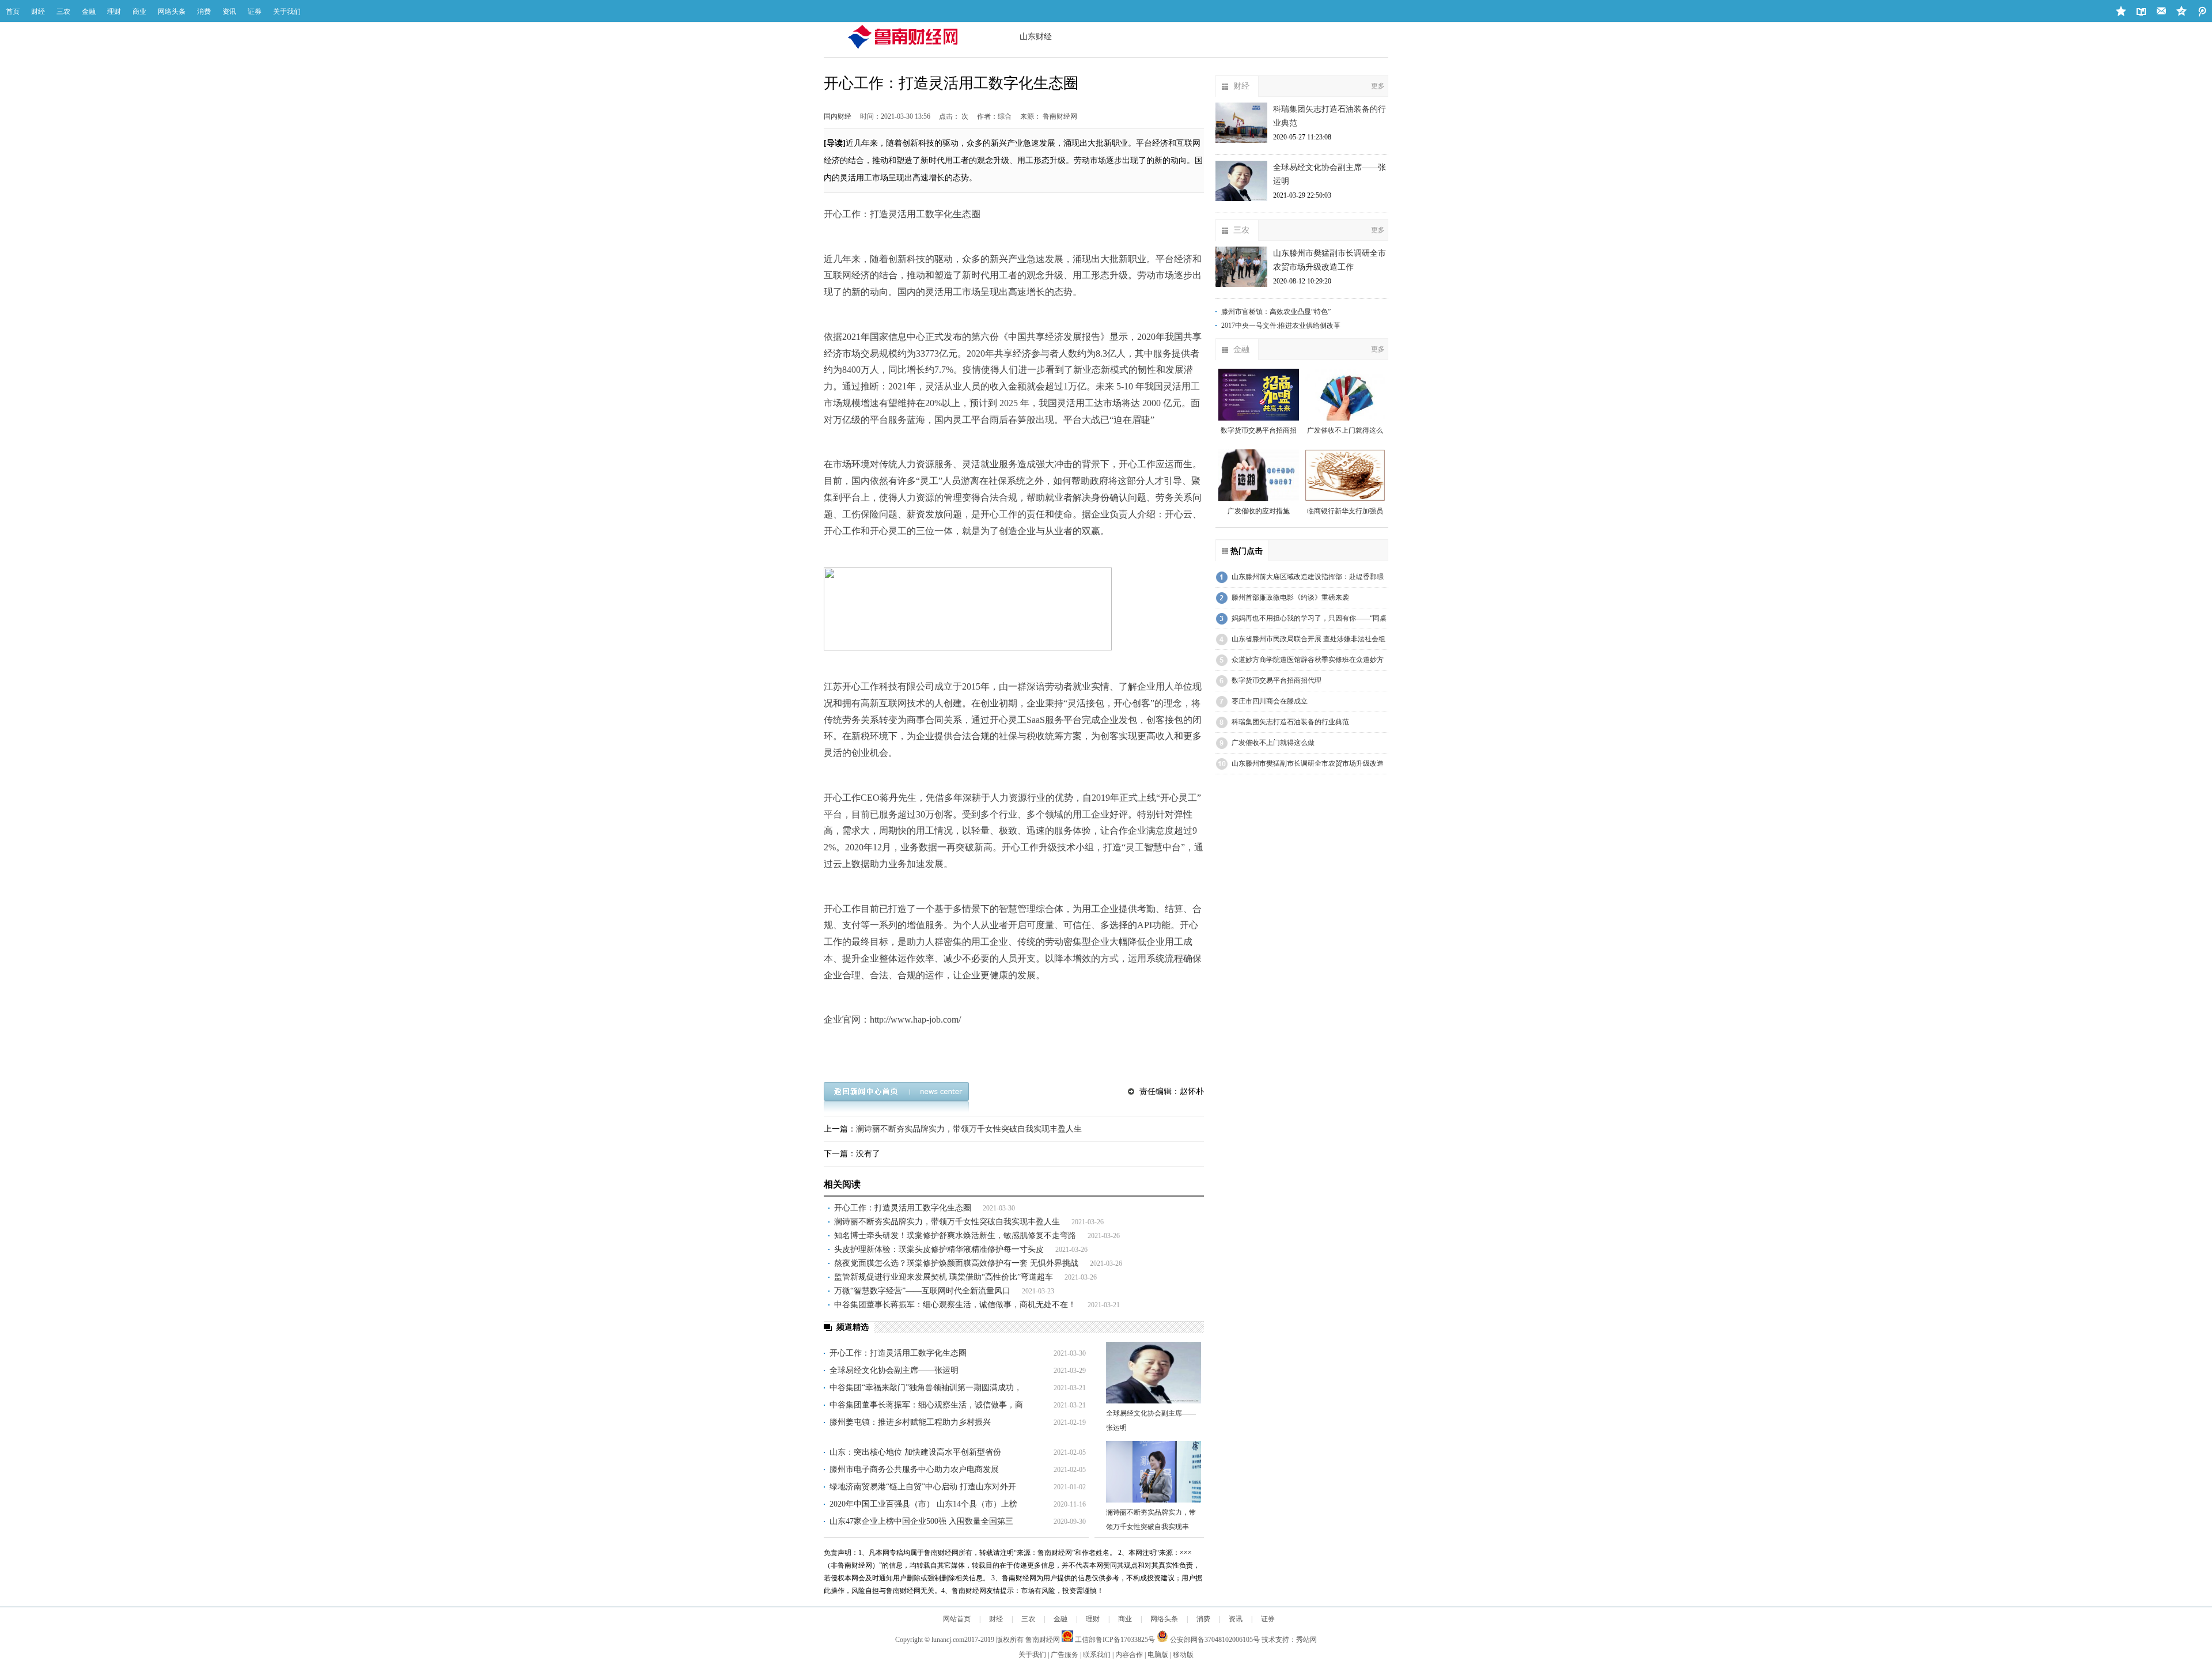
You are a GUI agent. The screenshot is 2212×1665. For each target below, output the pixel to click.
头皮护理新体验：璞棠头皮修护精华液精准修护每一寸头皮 (939, 1249)
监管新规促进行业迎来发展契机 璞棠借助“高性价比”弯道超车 (944, 1277)
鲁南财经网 (1043, 1640)
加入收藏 (2121, 12)
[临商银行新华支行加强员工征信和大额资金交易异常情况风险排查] (1345, 475)
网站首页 (957, 1619)
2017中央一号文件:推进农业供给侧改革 (1281, 326)
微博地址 (2182, 12)
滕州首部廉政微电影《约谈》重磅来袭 (1290, 597)
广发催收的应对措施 (1259, 511)
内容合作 (1129, 1655)
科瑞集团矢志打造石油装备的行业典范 (1290, 722)
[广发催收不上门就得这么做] (1345, 395)
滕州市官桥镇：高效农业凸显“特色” (1276, 312)
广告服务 (1065, 1655)
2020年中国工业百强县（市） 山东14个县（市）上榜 (923, 1504)
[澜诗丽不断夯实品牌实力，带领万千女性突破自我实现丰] (1154, 1472)
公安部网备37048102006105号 (1214, 1640)
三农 (63, 12)
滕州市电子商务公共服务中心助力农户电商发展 (914, 1469)
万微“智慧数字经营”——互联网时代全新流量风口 (922, 1291)
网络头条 (172, 12)
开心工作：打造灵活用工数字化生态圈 (903, 1208)
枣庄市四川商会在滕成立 (1270, 701)
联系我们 (1097, 1655)
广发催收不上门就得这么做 (1273, 743)
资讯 (229, 12)
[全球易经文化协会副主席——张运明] (1154, 1373)
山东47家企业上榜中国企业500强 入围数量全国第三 (921, 1521)
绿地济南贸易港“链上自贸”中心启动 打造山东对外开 (923, 1487)
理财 (114, 12)
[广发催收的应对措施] (1259, 475)
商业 (139, 12)
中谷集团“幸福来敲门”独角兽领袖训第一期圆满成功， (926, 1388)
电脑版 (1158, 1655)
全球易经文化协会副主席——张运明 (894, 1370)
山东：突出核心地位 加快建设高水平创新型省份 (915, 1452)
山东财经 (1036, 37)
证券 (255, 12)
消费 (204, 12)
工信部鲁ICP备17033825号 (1114, 1640)
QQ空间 (2202, 12)
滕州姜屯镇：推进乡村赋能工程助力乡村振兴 (910, 1422)
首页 (13, 12)
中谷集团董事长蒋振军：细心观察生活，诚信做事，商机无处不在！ (955, 1305)
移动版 (1183, 1655)
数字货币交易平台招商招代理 (1277, 680)
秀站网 (1306, 1640)
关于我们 (287, 12)
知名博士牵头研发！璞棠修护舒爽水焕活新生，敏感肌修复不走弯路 (955, 1235)
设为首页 (2141, 12)
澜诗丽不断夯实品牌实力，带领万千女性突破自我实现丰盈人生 (969, 1129)
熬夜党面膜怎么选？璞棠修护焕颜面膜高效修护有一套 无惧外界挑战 (956, 1263)
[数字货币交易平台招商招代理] (1259, 395)
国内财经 (838, 116)
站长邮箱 (2162, 12)
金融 (89, 12)
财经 (38, 12)
